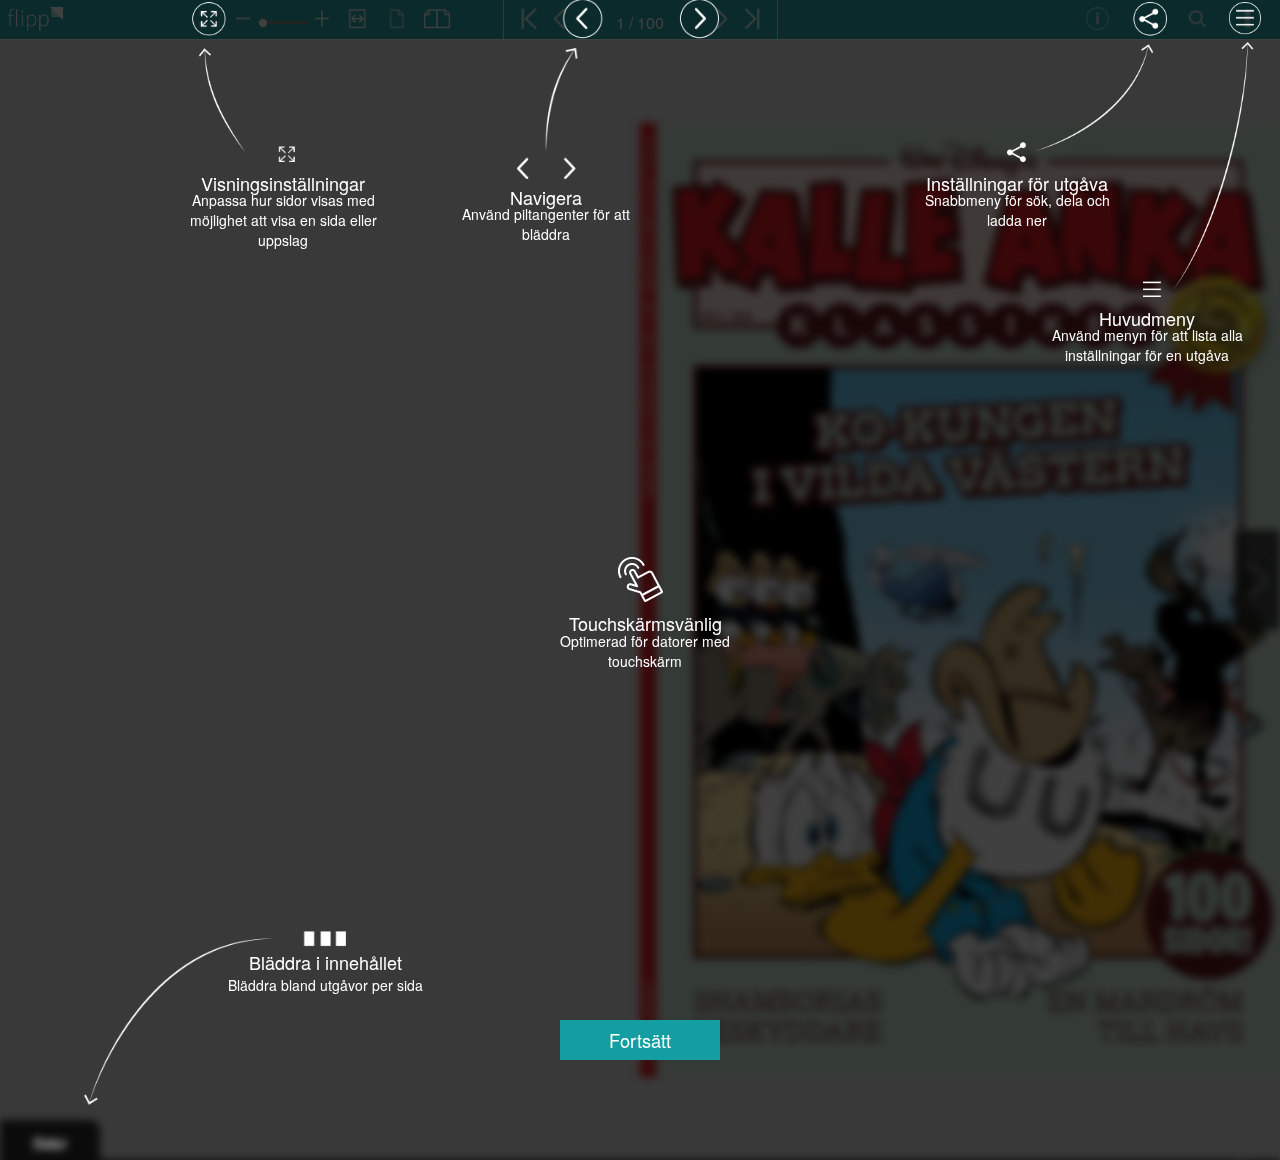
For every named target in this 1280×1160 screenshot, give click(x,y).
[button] (640, 1040)
